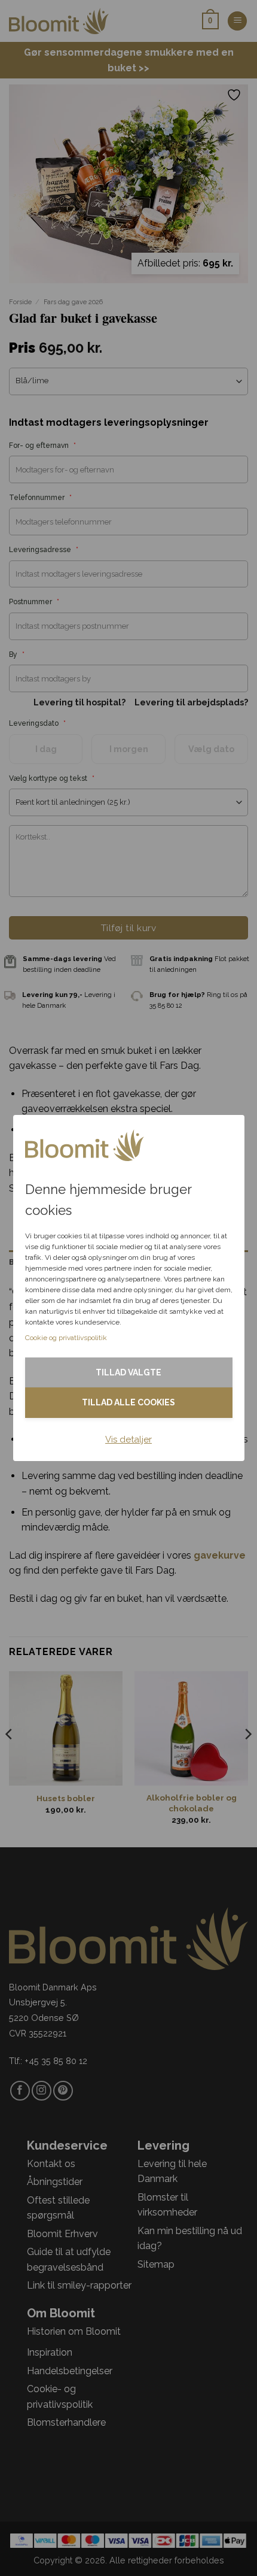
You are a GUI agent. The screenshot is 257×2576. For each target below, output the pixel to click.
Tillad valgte (128, 1372)
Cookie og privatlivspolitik (66, 1338)
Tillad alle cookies (128, 1402)
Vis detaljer (128, 1439)
